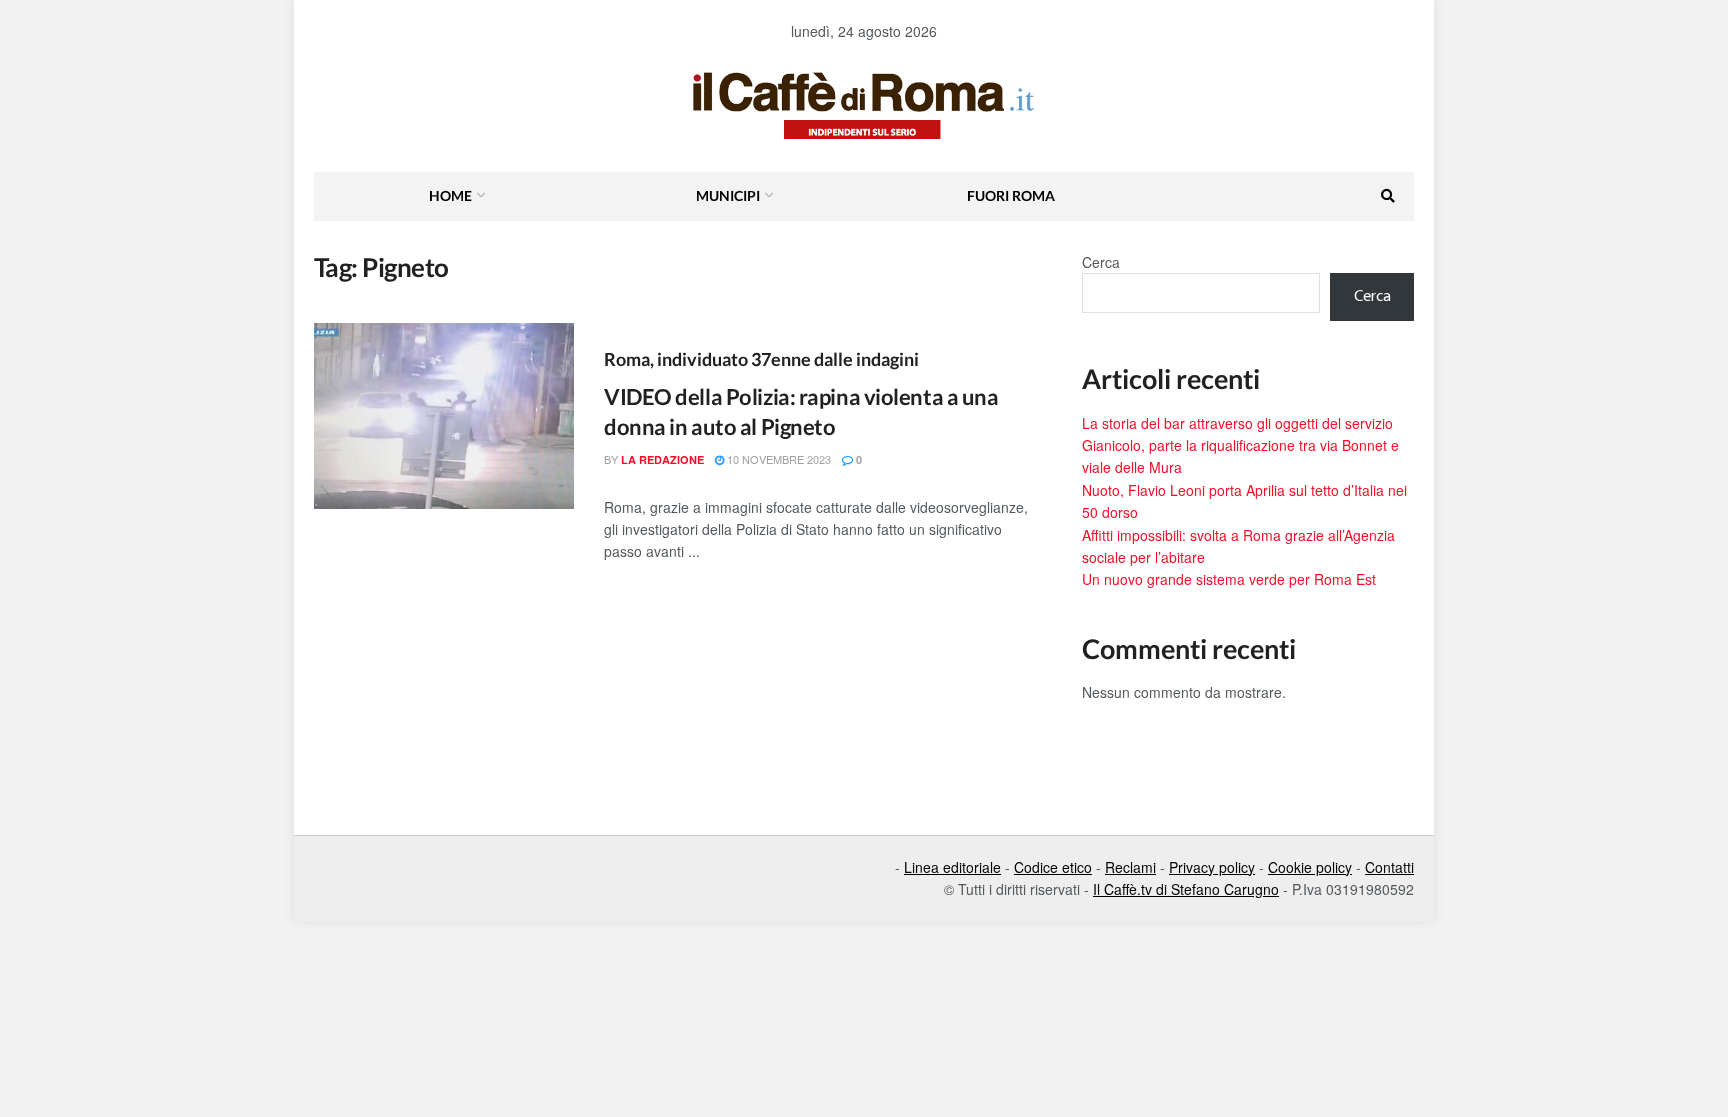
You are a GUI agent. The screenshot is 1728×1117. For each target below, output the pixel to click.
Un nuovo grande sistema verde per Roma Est (1229, 579)
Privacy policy (1212, 867)
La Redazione (662, 459)
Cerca (1101, 262)
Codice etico (1053, 867)
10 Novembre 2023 (777, 459)
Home (450, 195)
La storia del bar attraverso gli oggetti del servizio (1237, 423)
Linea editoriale (952, 867)
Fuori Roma (1011, 195)
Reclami (1130, 867)
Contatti (1389, 867)
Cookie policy (1310, 867)
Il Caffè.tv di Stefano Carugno (1186, 889)
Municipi (728, 195)
